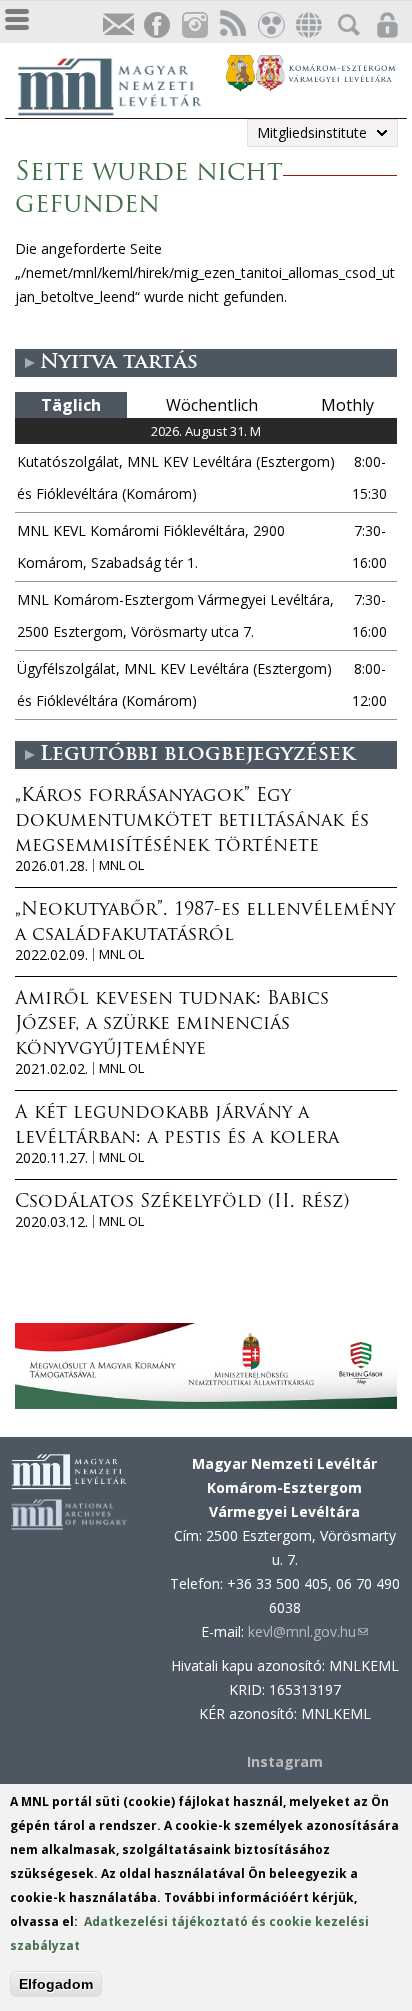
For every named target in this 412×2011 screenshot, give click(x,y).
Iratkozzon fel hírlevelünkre (118, 25)
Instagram (194, 25)
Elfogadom (56, 1984)
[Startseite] (120, 84)
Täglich (71, 405)
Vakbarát (270, 25)
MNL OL (121, 865)
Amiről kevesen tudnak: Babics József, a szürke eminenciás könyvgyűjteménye (172, 1025)
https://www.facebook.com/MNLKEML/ (156, 25)
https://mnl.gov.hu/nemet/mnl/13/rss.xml (232, 25)
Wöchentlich (212, 405)
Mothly (347, 405)
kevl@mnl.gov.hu (308, 1631)
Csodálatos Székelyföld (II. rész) (182, 1203)
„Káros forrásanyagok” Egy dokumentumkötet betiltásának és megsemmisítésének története (192, 822)
